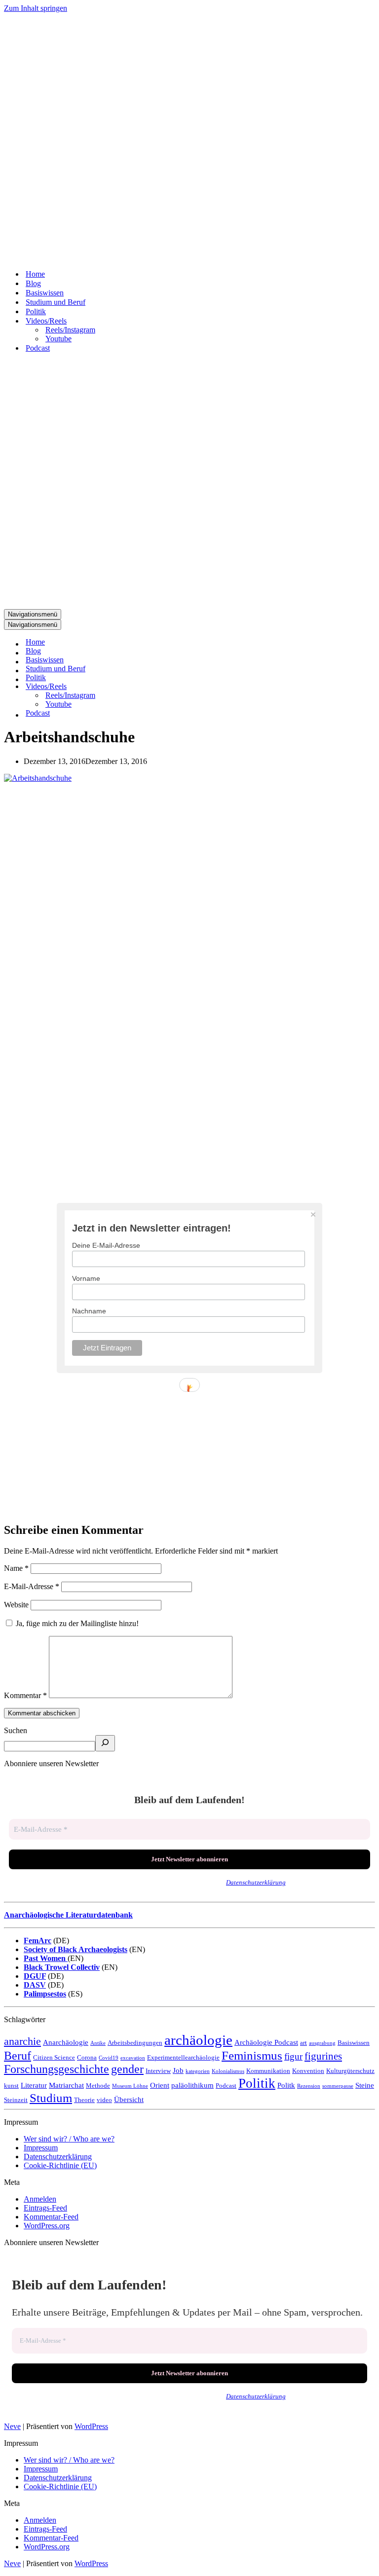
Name (16, 1568)
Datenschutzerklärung (256, 1882)
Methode (98, 2086)
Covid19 (109, 2058)
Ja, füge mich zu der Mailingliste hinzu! (76, 1623)
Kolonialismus (228, 2071)
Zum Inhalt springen (36, 8)
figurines (323, 2056)
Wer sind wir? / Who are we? (69, 2139)
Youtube (58, 339)
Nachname (89, 1311)
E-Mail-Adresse (32, 1586)
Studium (51, 2098)
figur (293, 2056)
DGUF (35, 1976)
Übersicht (129, 2099)
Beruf (18, 2056)
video (104, 2100)
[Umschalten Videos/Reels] (177, 687)
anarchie (22, 2041)
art (303, 2043)
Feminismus (252, 2055)
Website (16, 1605)
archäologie (198, 2040)
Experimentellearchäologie (183, 2057)
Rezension (309, 2086)
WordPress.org (47, 2226)
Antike (98, 2043)
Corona (87, 2057)
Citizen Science (54, 2057)
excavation (133, 2058)
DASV (35, 1985)
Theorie (84, 2100)
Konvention (308, 2071)
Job (178, 2070)
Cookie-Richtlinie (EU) (60, 2165)
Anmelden (40, 2199)
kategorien (198, 2071)
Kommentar (25, 1695)
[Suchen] (105, 1743)
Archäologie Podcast (266, 2042)
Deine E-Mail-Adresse (106, 1245)
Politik (257, 2083)
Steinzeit (16, 2100)
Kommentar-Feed (51, 2217)
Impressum (41, 2148)
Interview (158, 2071)
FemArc (38, 1941)
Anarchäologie (66, 2042)
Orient (160, 2085)
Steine (365, 2085)
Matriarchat (66, 2085)
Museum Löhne (130, 2086)
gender (127, 2069)
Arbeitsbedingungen (135, 2043)
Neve (12, 2426)
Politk (286, 2085)
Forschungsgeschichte (57, 2069)
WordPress (91, 2426)
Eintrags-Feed (45, 2208)
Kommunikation (268, 2071)
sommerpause (338, 2086)
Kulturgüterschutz (350, 2071)
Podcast (226, 2086)
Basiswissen (354, 2043)
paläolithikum (192, 2085)
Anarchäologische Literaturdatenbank (68, 1915)
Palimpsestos (45, 1994)
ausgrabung (322, 2043)
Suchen (16, 1730)
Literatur (34, 2085)
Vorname (86, 1278)
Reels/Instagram (70, 330)
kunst (11, 2086)
